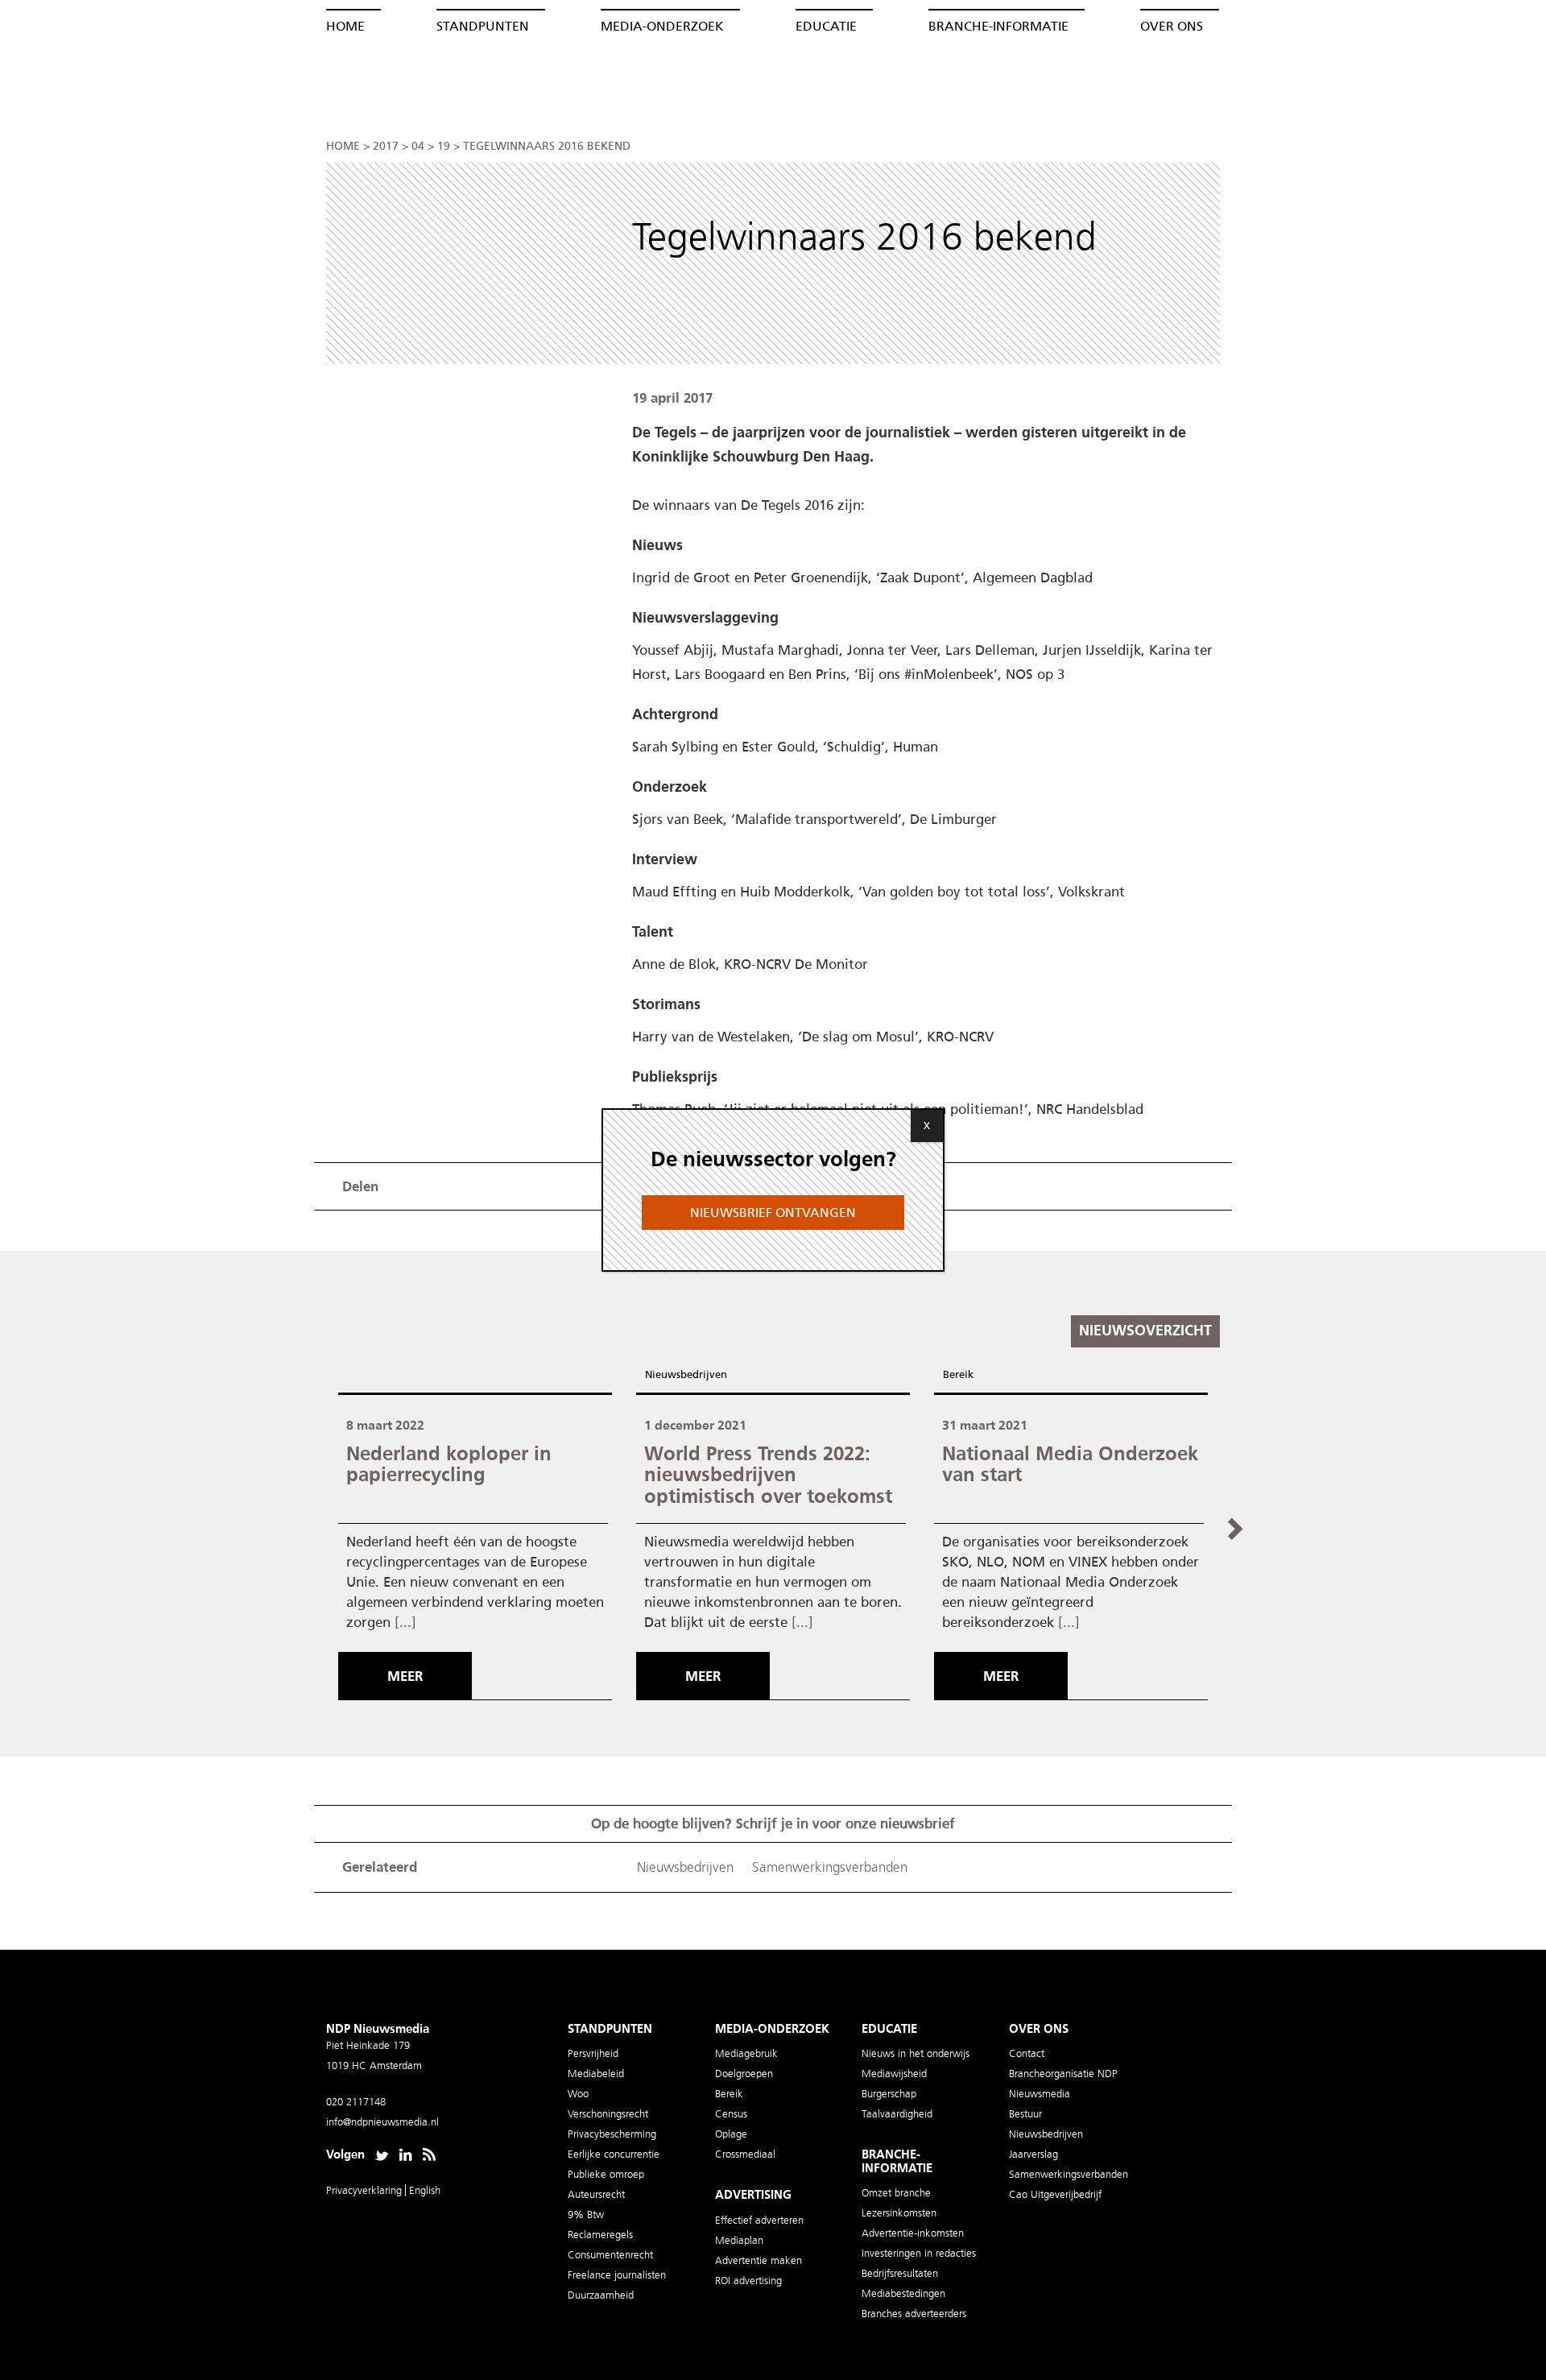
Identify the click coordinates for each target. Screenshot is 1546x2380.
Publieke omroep (606, 2174)
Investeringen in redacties (919, 2253)
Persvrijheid (593, 2053)
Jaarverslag (1033, 2154)
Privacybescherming (612, 2134)
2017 (386, 146)
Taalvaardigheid (897, 2114)
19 (444, 146)
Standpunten (483, 26)
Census (731, 2114)
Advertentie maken (759, 2260)
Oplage (731, 2134)
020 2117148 (356, 2102)
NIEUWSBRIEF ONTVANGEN (773, 1213)
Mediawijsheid (894, 2074)
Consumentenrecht (610, 2255)
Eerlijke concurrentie (614, 2154)
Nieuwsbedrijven (686, 1374)
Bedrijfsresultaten (900, 2273)
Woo (578, 2094)
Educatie (826, 26)
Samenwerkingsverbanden (830, 1867)
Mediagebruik (746, 2053)
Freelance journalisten (617, 2275)
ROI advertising (748, 2281)
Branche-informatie (998, 26)
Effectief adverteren (759, 2220)
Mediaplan (739, 2240)
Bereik (958, 1374)
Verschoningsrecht (608, 2114)
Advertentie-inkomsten (913, 2233)
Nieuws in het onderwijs (916, 2053)
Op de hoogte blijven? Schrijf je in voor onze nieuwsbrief (773, 1823)
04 (418, 146)
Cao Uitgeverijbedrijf (1055, 2194)
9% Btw (586, 2214)
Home (345, 26)
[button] (1234, 1528)
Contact (1027, 2053)
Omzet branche (896, 2193)
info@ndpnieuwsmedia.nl (382, 2122)
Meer (405, 1676)
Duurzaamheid (601, 2295)
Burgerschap (889, 2094)
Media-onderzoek (662, 26)
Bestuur (1025, 2114)
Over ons (1172, 26)
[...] (405, 1622)
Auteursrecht (596, 2194)
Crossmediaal (745, 2154)
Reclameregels (600, 2235)
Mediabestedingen (903, 2293)
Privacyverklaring (366, 2190)
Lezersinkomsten (899, 2213)
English (425, 2190)
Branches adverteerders (914, 2314)
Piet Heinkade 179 (368, 2045)
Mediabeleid (596, 2074)
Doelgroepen (744, 2074)
